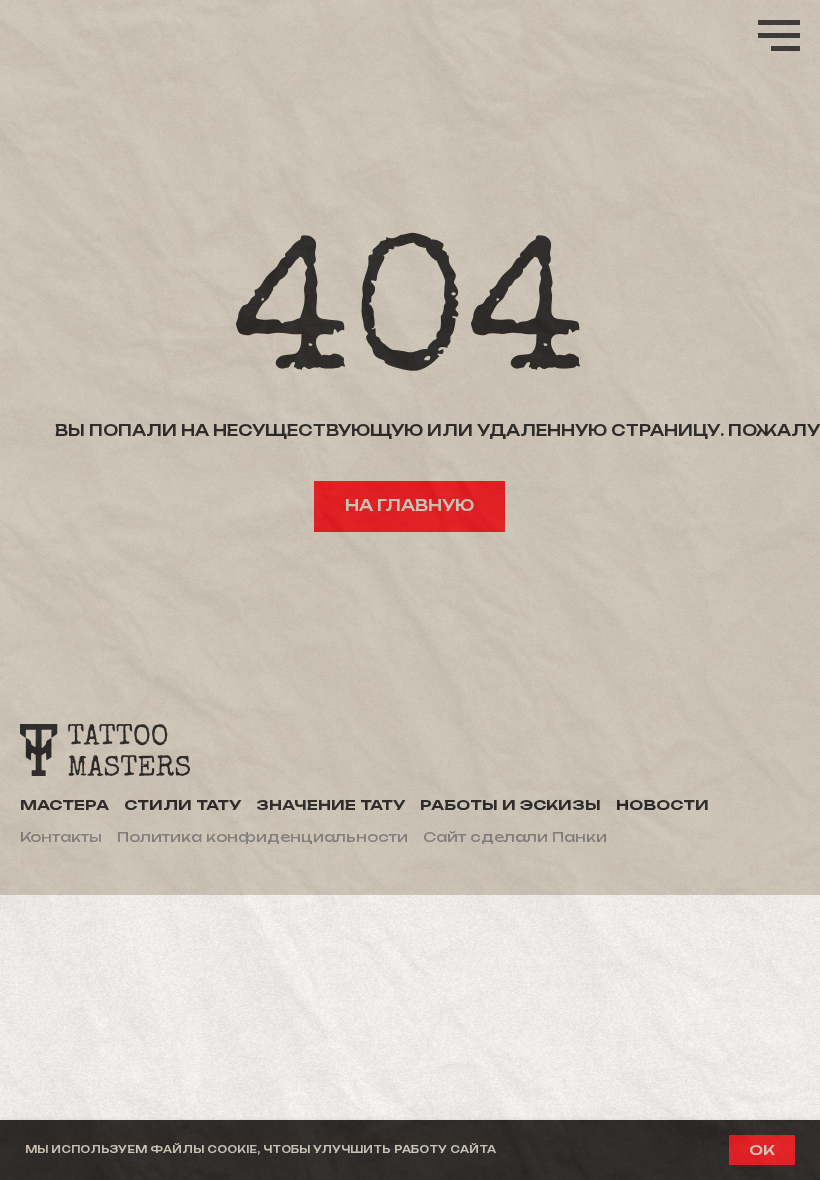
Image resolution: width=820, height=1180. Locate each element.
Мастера (64, 804)
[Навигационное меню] (779, 36)
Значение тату (330, 804)
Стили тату (182, 804)
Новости (662, 804)
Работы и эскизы (510, 804)
